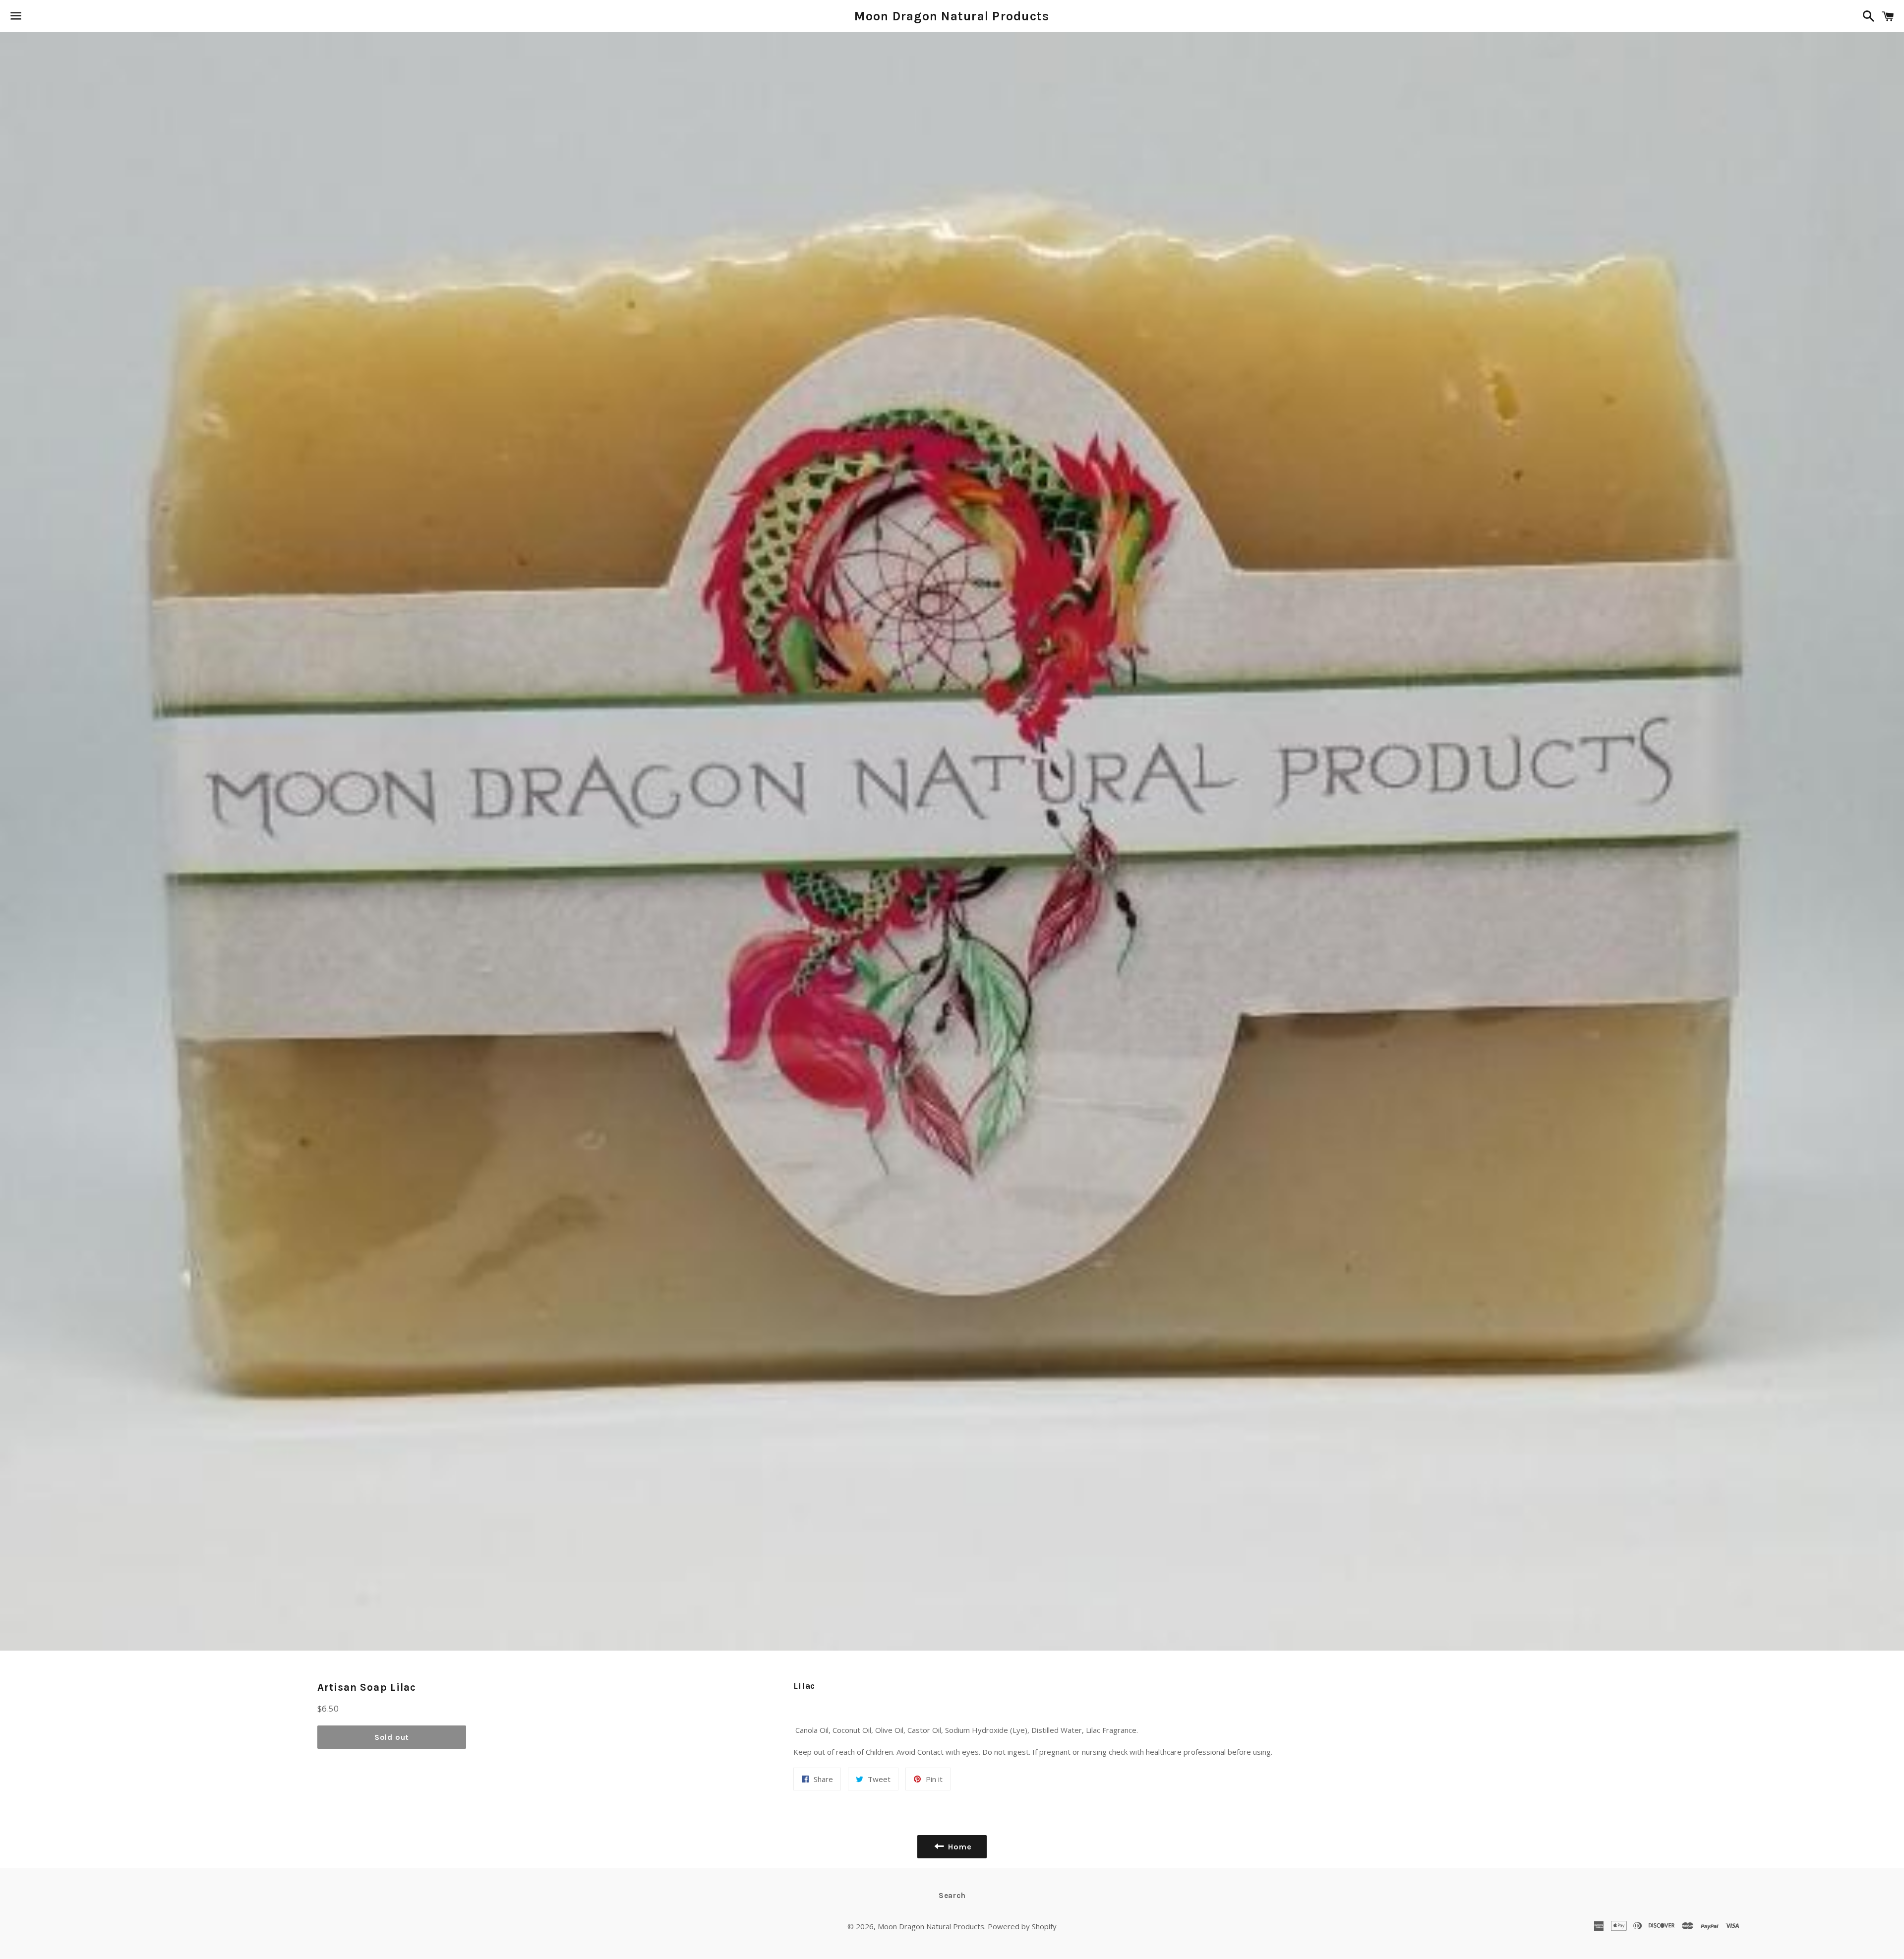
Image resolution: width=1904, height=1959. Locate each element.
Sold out (392, 1737)
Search (952, 1896)
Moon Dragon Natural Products (952, 16)
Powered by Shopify (1022, 1926)
